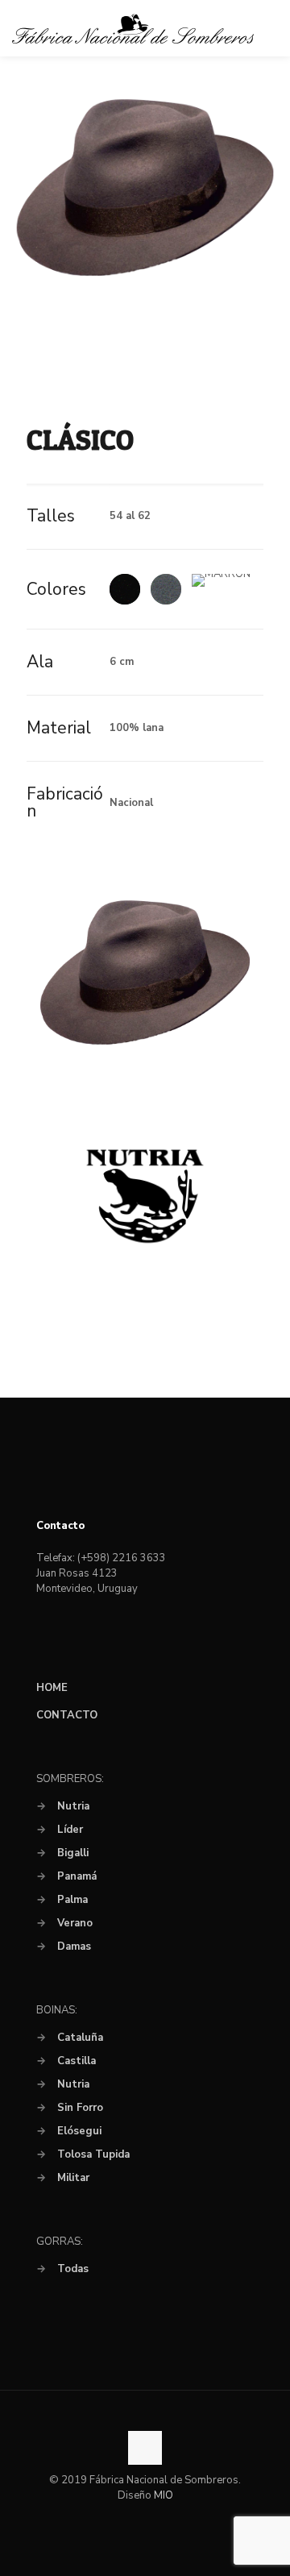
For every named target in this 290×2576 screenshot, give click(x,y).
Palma (72, 1900)
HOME (52, 1688)
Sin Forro (80, 2108)
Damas (74, 1947)
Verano (75, 1923)
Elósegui (79, 2131)
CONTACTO (67, 1715)
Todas (73, 2269)
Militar (73, 2178)
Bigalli (73, 1853)
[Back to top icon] (145, 2448)
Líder (70, 1830)
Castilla (77, 2061)
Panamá (77, 1876)
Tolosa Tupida (93, 2154)
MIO (164, 2495)
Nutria (73, 1806)
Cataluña (80, 2038)
